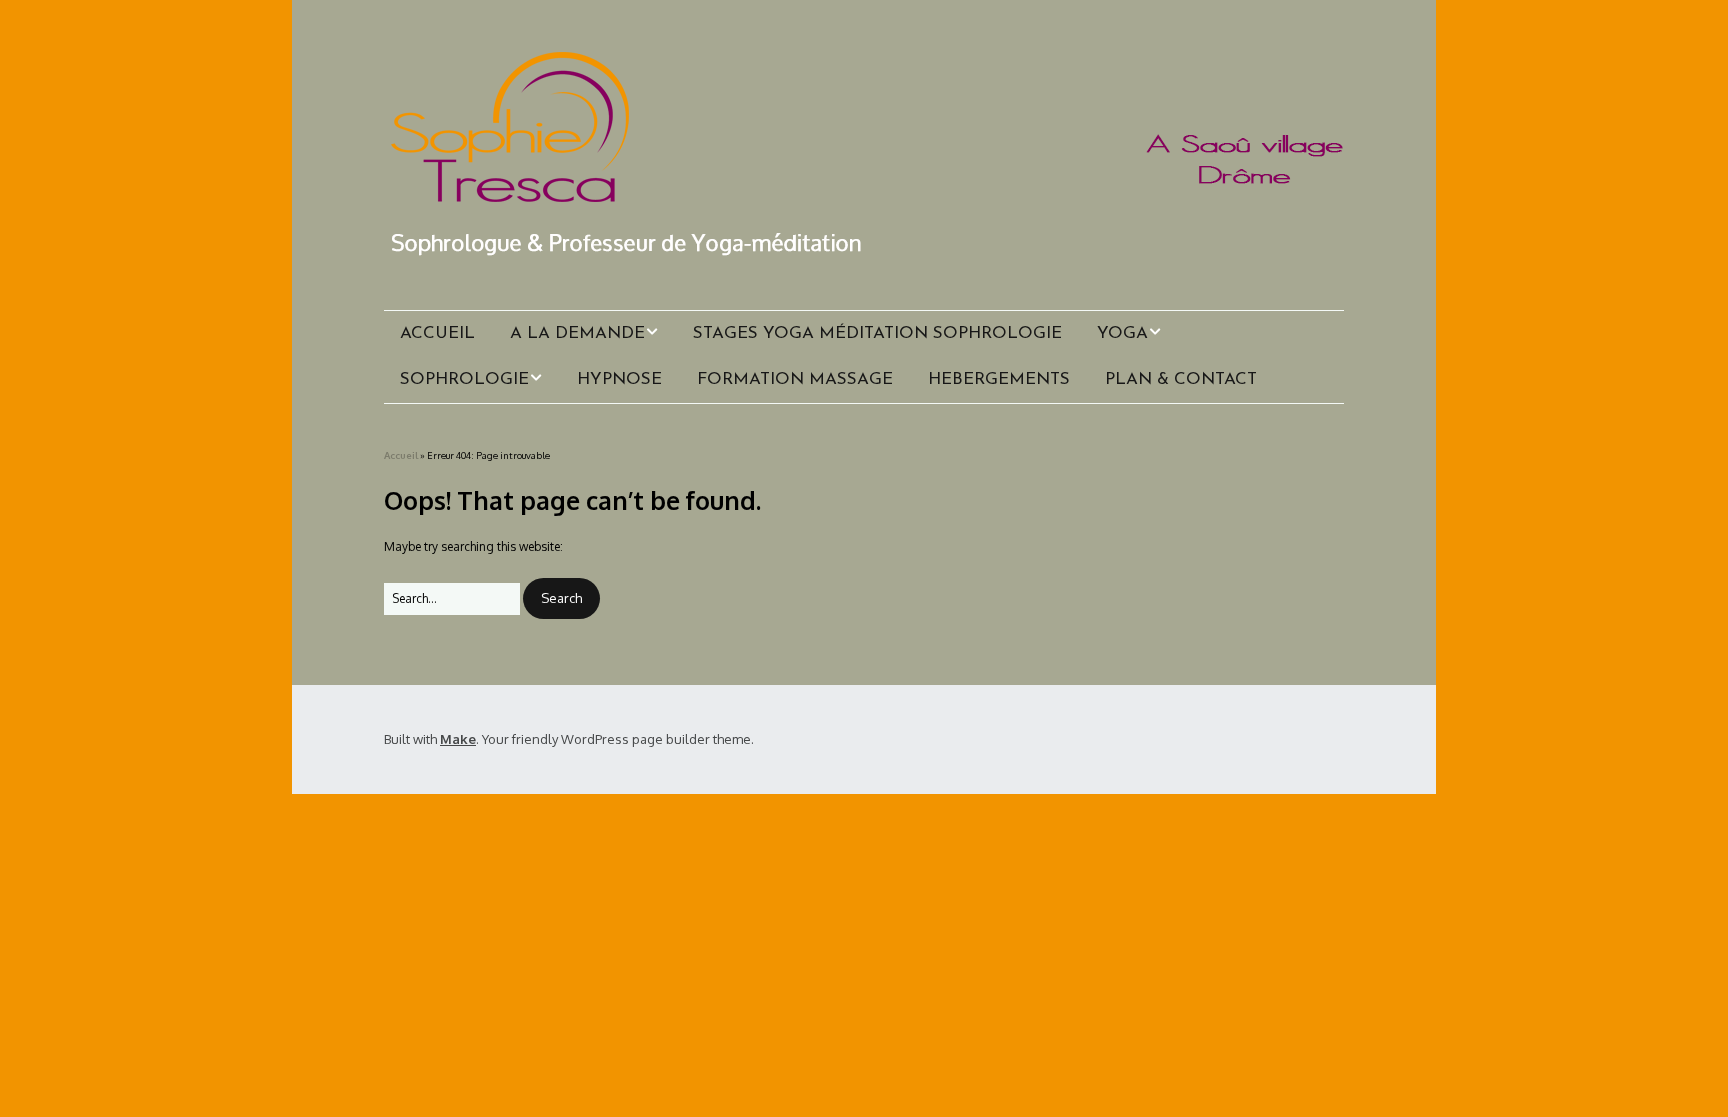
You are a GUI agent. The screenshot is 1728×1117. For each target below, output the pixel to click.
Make (458, 739)
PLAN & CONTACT (1181, 379)
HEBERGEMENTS (999, 379)
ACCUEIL (437, 333)
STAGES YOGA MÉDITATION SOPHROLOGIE (877, 333)
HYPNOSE (619, 379)
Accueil (401, 455)
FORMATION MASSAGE (795, 379)
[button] (561, 598)
